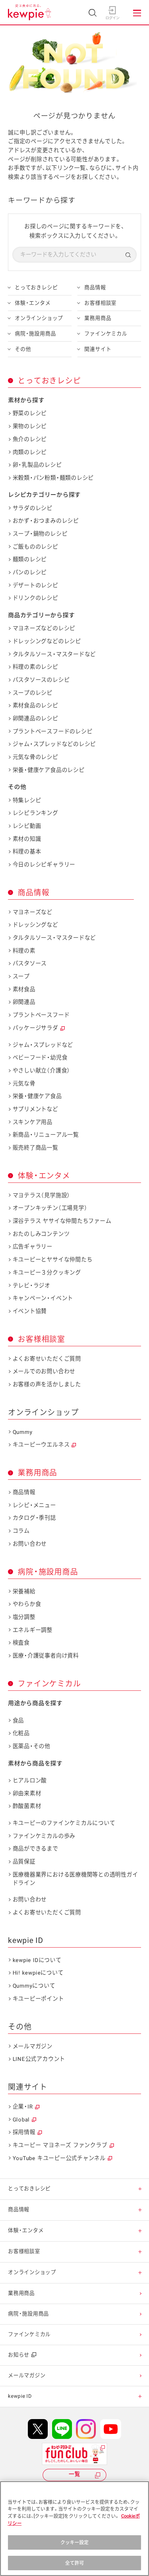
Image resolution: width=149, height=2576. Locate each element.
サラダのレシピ (33, 508)
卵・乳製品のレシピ (37, 465)
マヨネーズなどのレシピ (44, 628)
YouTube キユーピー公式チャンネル (59, 2158)
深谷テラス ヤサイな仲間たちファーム (62, 1221)
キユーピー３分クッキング (47, 1273)
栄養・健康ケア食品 (37, 1096)
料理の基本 (27, 852)
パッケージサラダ (35, 1028)
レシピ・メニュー (34, 1505)
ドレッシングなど (35, 925)
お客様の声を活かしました (47, 1384)
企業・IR (23, 2107)
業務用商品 (98, 318)
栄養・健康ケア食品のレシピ (49, 770)
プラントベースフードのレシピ (52, 732)
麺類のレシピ (30, 559)
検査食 (21, 1643)
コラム (21, 1531)
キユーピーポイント (38, 1999)
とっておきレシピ (36, 288)
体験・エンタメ (33, 303)
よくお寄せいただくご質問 (47, 1359)
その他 (23, 349)
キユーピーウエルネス (41, 1445)
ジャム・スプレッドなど (43, 1045)
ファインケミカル (106, 334)
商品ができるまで (35, 1849)
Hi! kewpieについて (38, 1973)
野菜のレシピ (30, 413)
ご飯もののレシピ (35, 547)
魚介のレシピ (30, 439)
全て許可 (75, 2563)
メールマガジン (33, 2046)
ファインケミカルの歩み (44, 1836)
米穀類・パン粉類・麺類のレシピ (53, 478)
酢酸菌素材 (27, 1806)
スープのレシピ (33, 693)
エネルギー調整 (33, 1630)
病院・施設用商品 (35, 334)
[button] (140, 2189)
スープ (21, 977)
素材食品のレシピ (35, 706)
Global (21, 2120)
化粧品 (21, 1733)
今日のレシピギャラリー (44, 865)
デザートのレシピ (35, 585)
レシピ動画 (27, 826)
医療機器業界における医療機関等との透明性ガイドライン (75, 1879)
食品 (18, 1721)
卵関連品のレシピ (35, 719)
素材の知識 (27, 839)
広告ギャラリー (33, 1247)
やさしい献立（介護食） (41, 1071)
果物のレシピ (30, 426)
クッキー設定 (75, 2542)
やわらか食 (27, 1604)
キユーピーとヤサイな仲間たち (52, 1260)
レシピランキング (35, 813)
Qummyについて (34, 1986)
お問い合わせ (30, 1544)
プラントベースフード (41, 1015)
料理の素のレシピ (35, 667)
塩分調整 (24, 1617)
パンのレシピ (30, 572)
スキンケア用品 (33, 1122)
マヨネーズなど (33, 912)
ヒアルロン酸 (30, 1781)
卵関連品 (24, 1002)
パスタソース (30, 964)
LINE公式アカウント (39, 2059)
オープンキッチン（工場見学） (50, 1208)
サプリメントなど (35, 1109)
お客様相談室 (100, 303)
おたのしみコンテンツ (41, 1234)
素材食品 (24, 989)
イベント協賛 (30, 1311)
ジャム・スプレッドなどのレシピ (54, 744)
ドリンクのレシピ (35, 598)
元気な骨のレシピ (35, 757)
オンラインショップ (39, 318)
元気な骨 (24, 1084)
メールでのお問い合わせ (44, 1372)
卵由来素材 (27, 1794)
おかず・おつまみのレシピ (46, 521)
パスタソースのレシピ (41, 680)
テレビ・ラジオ (31, 1286)
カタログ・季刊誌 (34, 1518)
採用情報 (24, 2132)
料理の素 (24, 951)
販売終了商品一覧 (35, 1148)
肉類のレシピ (30, 452)
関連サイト (98, 349)
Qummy (22, 1432)
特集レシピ (27, 800)
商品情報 (95, 288)
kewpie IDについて (37, 1960)
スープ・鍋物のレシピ (40, 534)
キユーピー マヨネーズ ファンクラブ (60, 2145)
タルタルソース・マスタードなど (54, 654)
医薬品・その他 (31, 1746)
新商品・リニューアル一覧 (46, 1135)
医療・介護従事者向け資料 (46, 1656)
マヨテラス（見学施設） (41, 1195)
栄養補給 (24, 1592)
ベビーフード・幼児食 (40, 1058)
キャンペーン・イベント (43, 1298)
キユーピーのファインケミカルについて (64, 1823)
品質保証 (24, 1862)
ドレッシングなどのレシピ (47, 641)
